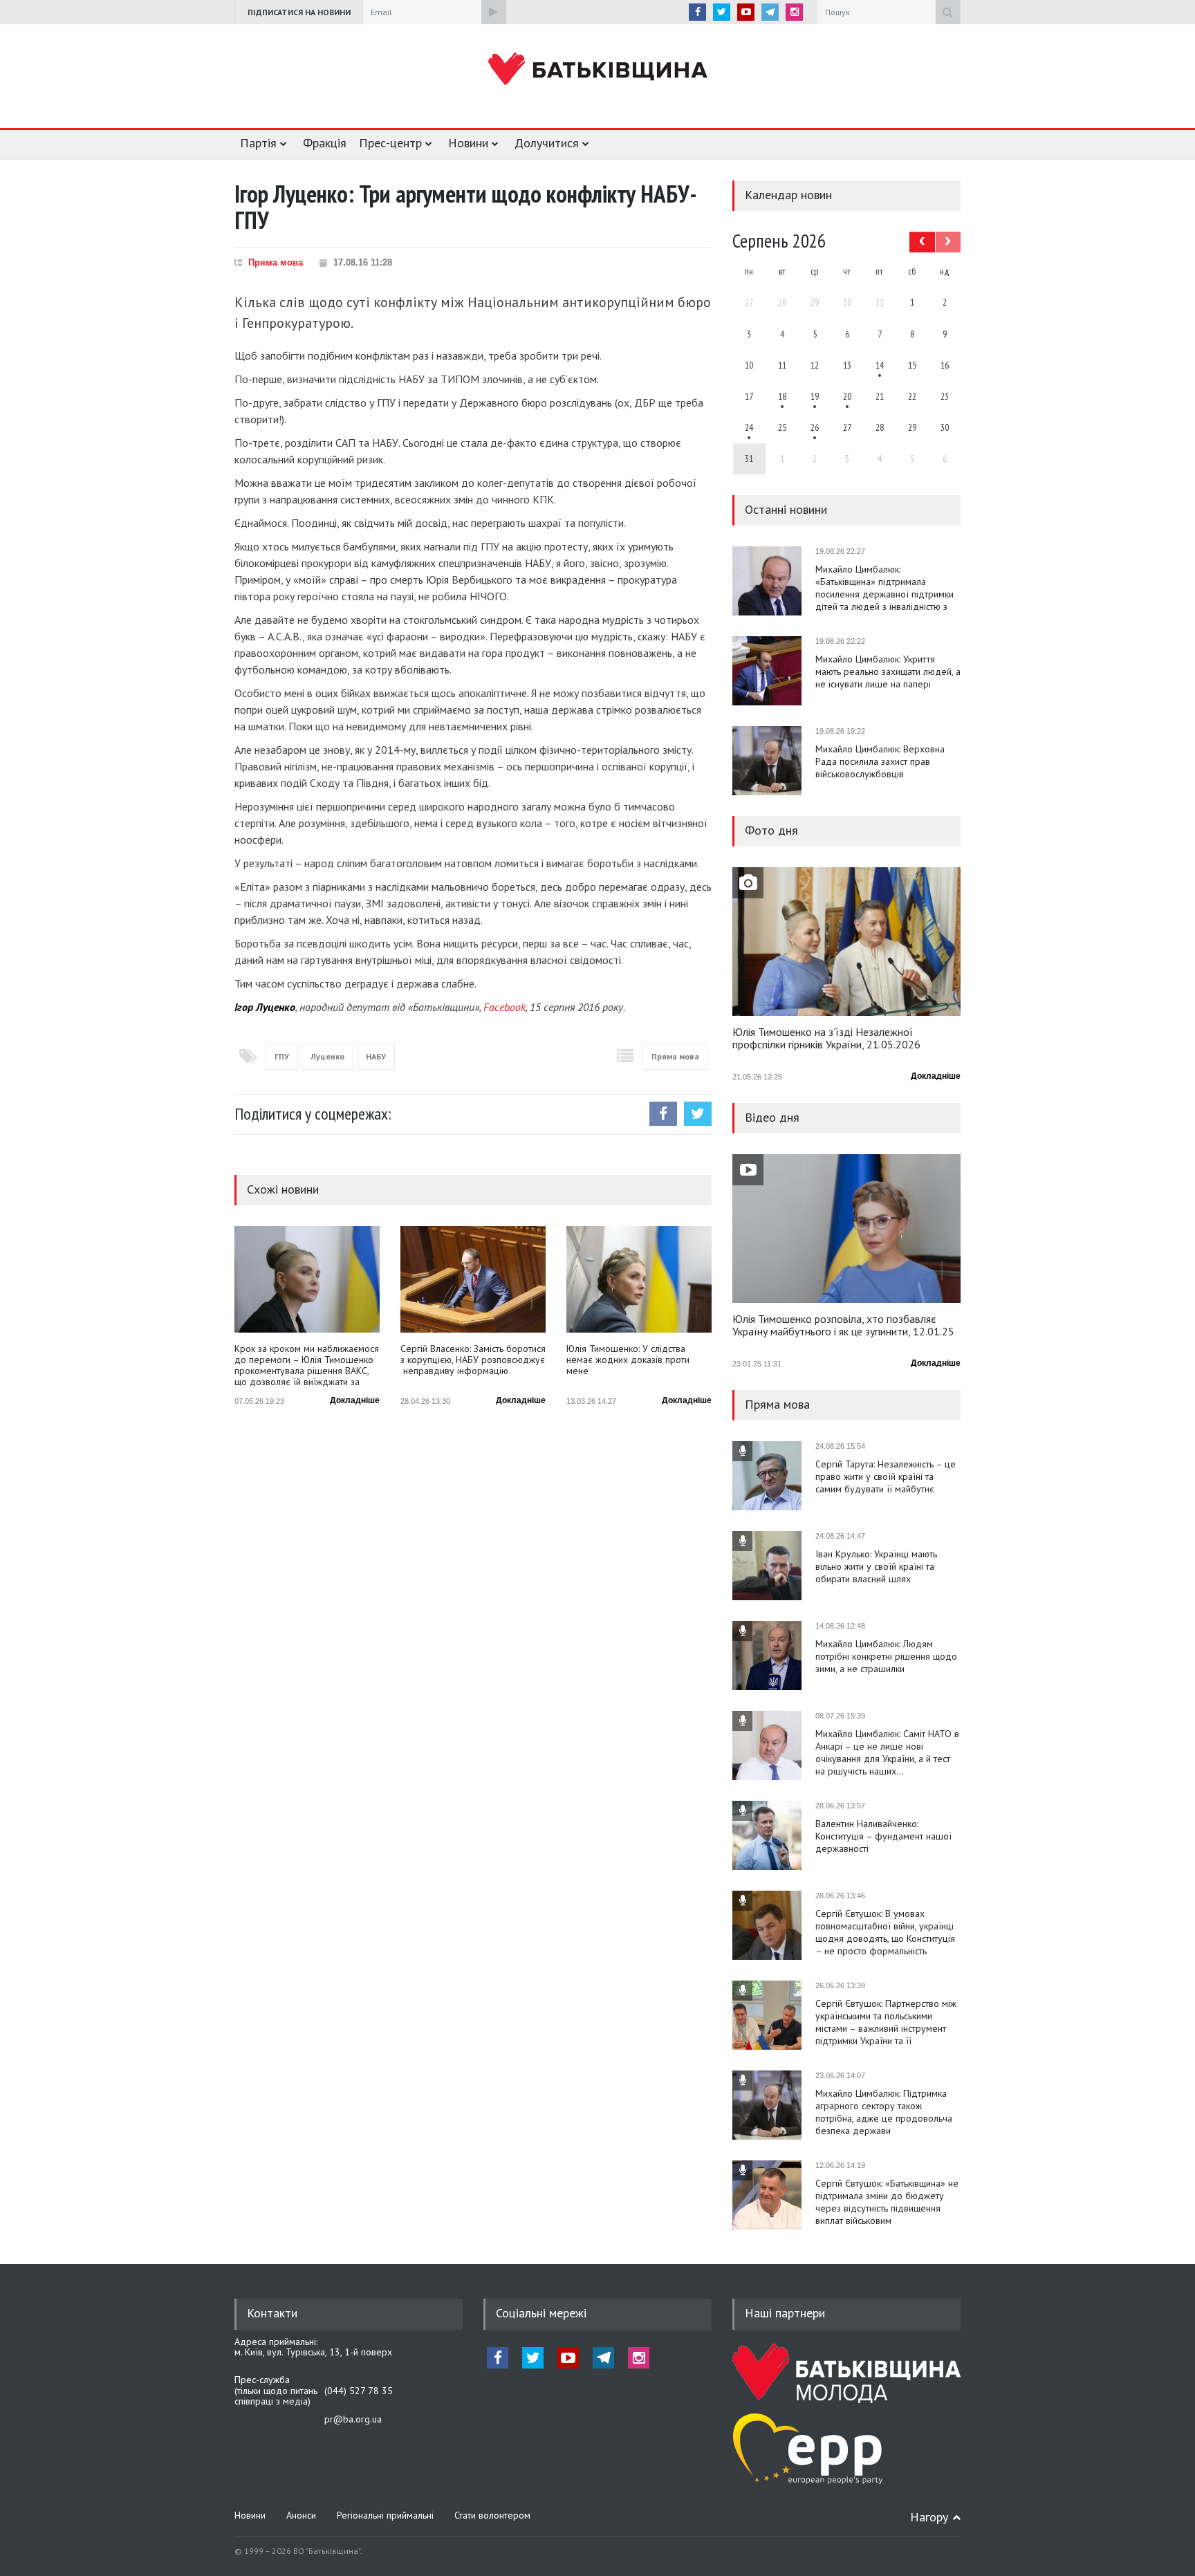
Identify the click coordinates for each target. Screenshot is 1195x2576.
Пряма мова (276, 262)
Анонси (301, 2515)
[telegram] (770, 12)
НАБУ (376, 1056)
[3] (749, 427)
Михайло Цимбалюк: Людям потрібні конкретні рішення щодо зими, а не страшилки (886, 1656)
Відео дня (772, 1117)
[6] (815, 396)
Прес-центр (390, 143)
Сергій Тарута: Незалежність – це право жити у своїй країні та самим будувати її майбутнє (886, 1476)
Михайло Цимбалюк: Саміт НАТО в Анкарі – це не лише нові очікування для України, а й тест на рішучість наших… (887, 1752)
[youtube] (746, 12)
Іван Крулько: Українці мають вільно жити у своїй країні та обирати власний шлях (876, 1566)
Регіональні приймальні (385, 2515)
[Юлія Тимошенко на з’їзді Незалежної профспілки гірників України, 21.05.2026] (846, 942)
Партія (258, 143)
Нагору (929, 2517)
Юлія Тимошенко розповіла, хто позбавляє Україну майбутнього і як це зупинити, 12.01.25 (843, 1326)
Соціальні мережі (541, 2313)
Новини (468, 143)
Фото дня (771, 830)
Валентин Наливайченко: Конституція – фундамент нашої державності (883, 1836)
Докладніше (355, 1400)
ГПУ (282, 1056)
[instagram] (794, 12)
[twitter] (722, 12)
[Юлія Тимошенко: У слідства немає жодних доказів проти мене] (639, 1279)
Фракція (325, 143)
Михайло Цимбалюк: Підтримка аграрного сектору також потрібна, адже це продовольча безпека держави (884, 2112)
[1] (880, 365)
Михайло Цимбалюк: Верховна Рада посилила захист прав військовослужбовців (880, 761)
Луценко (327, 1056)
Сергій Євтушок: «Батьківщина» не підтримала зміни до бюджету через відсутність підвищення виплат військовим (887, 2202)
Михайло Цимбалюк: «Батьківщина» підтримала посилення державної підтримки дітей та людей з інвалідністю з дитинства (884, 588)
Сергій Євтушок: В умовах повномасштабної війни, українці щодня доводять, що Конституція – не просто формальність (885, 1932)
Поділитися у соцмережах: (313, 1114)
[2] (782, 396)
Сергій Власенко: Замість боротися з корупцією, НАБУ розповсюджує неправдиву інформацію (473, 1360)
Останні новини (786, 509)
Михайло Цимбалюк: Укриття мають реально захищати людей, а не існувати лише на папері (888, 671)
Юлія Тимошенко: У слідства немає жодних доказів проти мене (628, 1360)
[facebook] (697, 12)
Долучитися (547, 143)
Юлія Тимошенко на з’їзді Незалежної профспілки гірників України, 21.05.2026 (826, 1039)
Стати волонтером (492, 2515)
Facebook (504, 1007)
